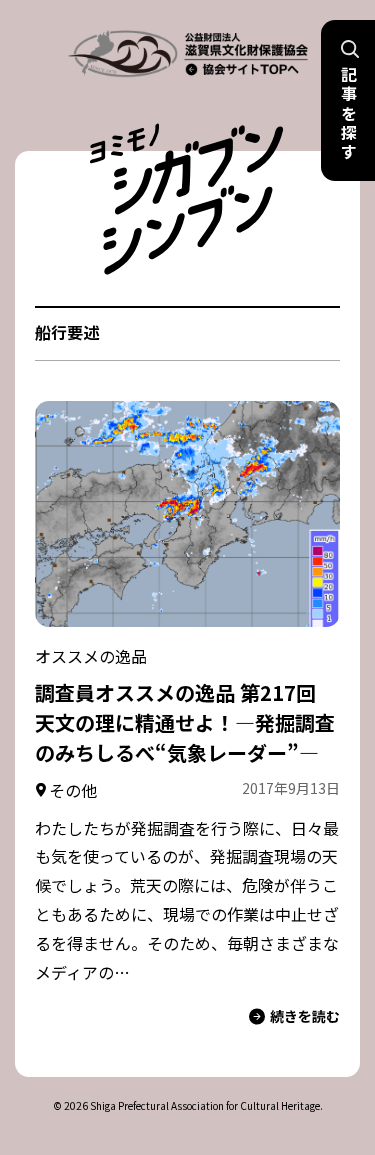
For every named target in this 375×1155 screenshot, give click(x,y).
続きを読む (305, 1016)
